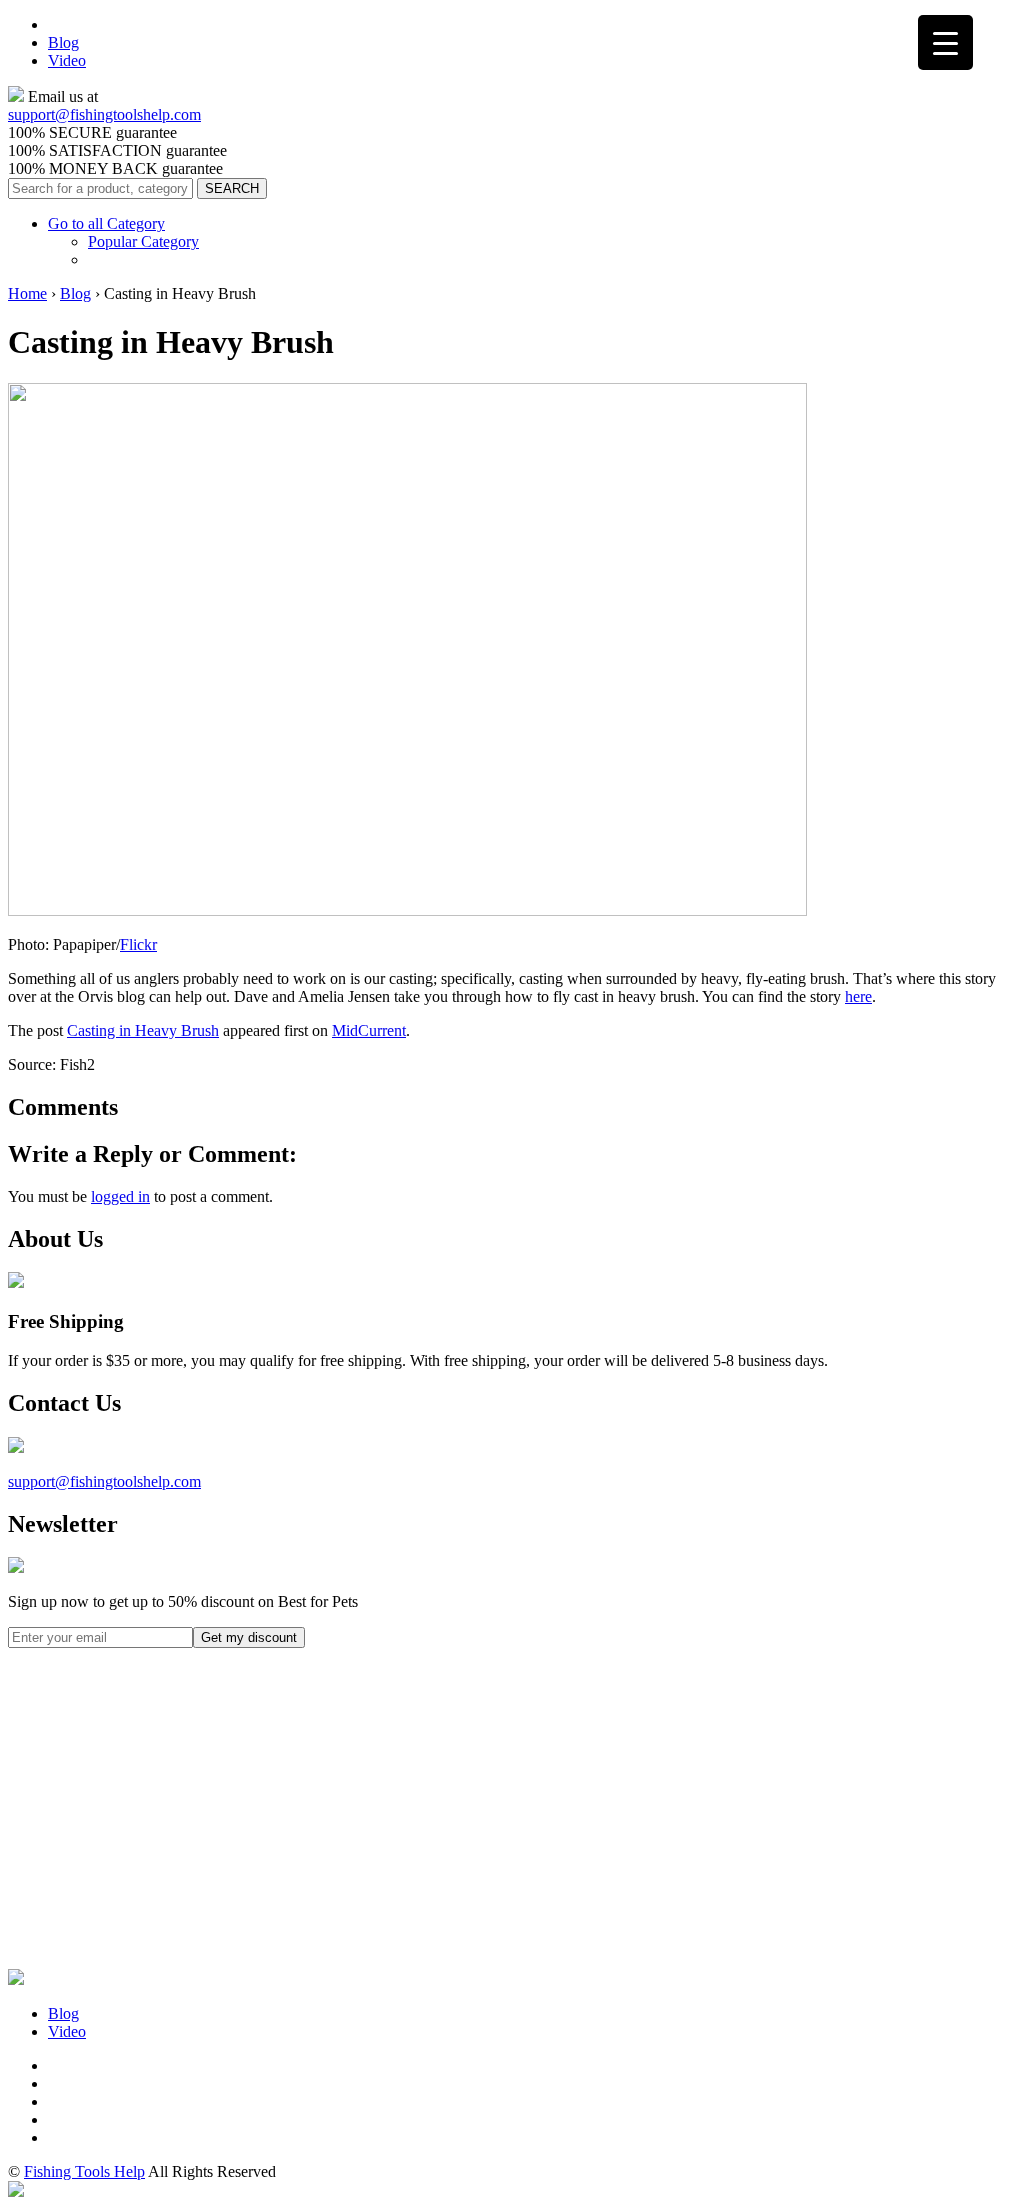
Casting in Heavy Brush (143, 1030)
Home (27, 293)
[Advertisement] (158, 1840)
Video (67, 60)
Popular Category (143, 241)
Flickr (138, 944)
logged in (120, 1196)
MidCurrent (369, 1030)
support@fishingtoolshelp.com (104, 114)
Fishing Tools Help (84, 2171)
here (858, 996)
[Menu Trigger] (945, 42)
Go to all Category (106, 223)
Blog (63, 42)
